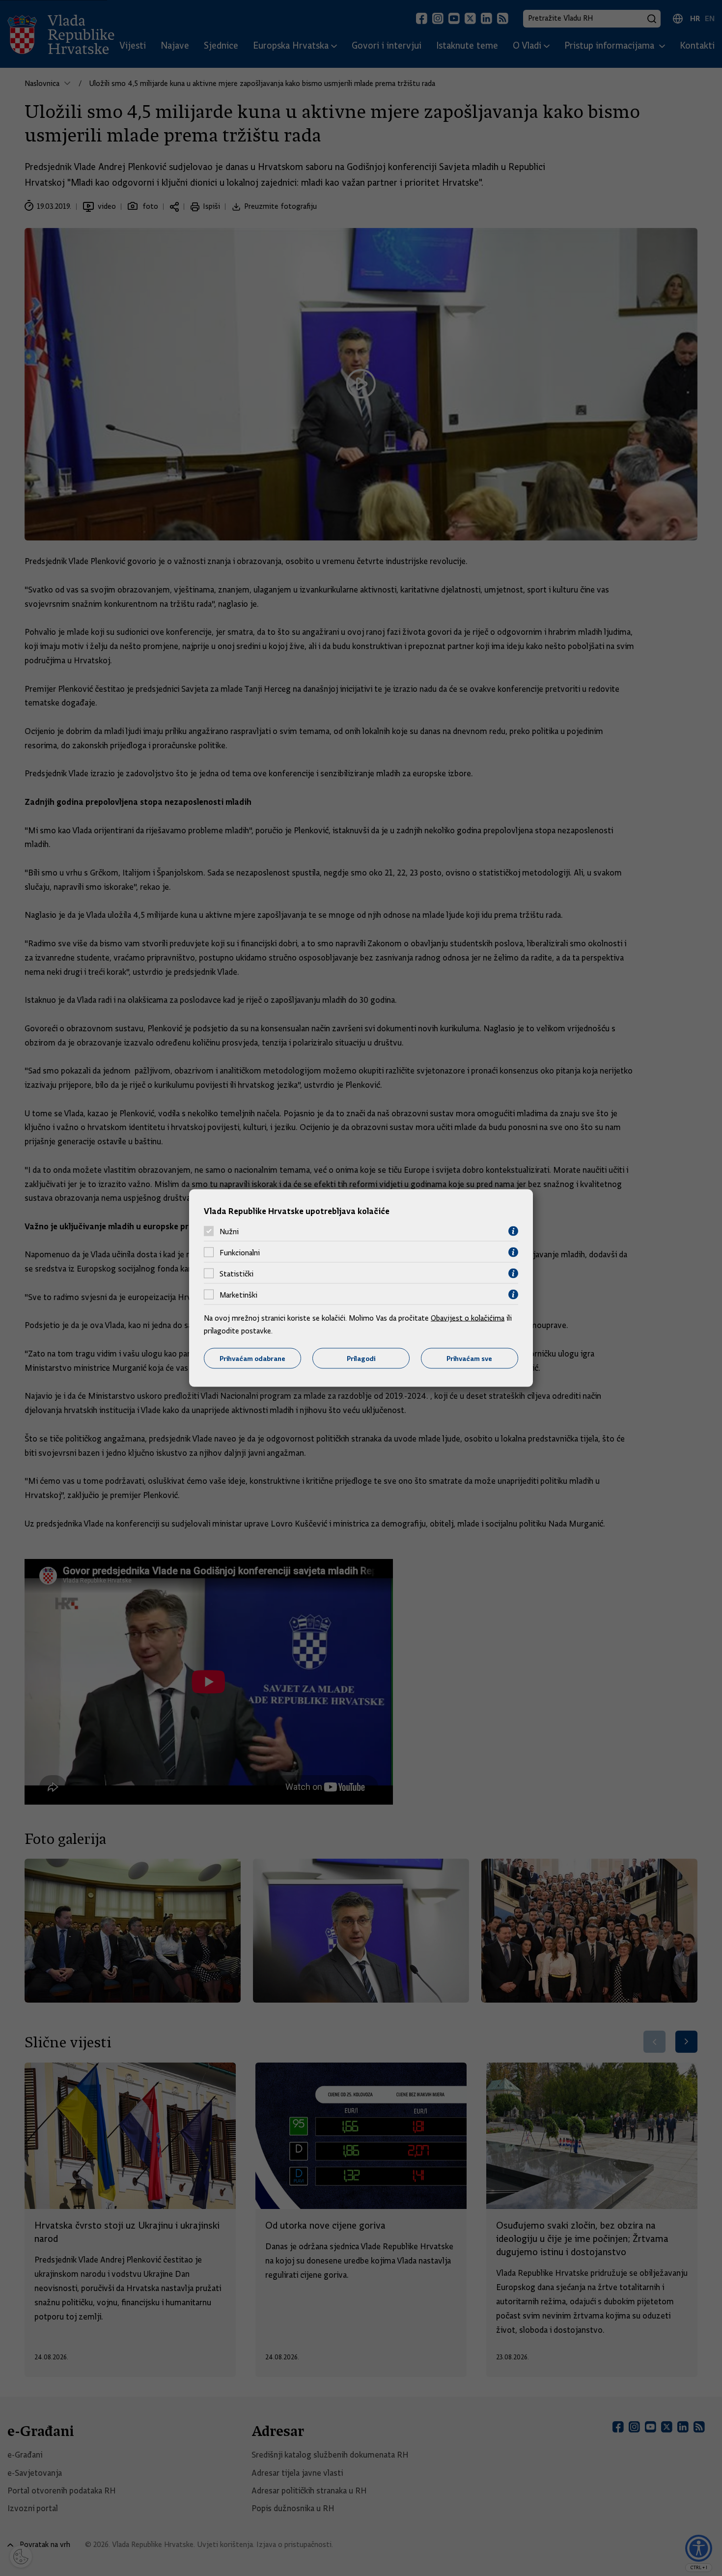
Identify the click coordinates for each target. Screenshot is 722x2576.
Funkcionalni (240, 1252)
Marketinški (238, 1295)
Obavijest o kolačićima (468, 1318)
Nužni (229, 1231)
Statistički (236, 1274)
